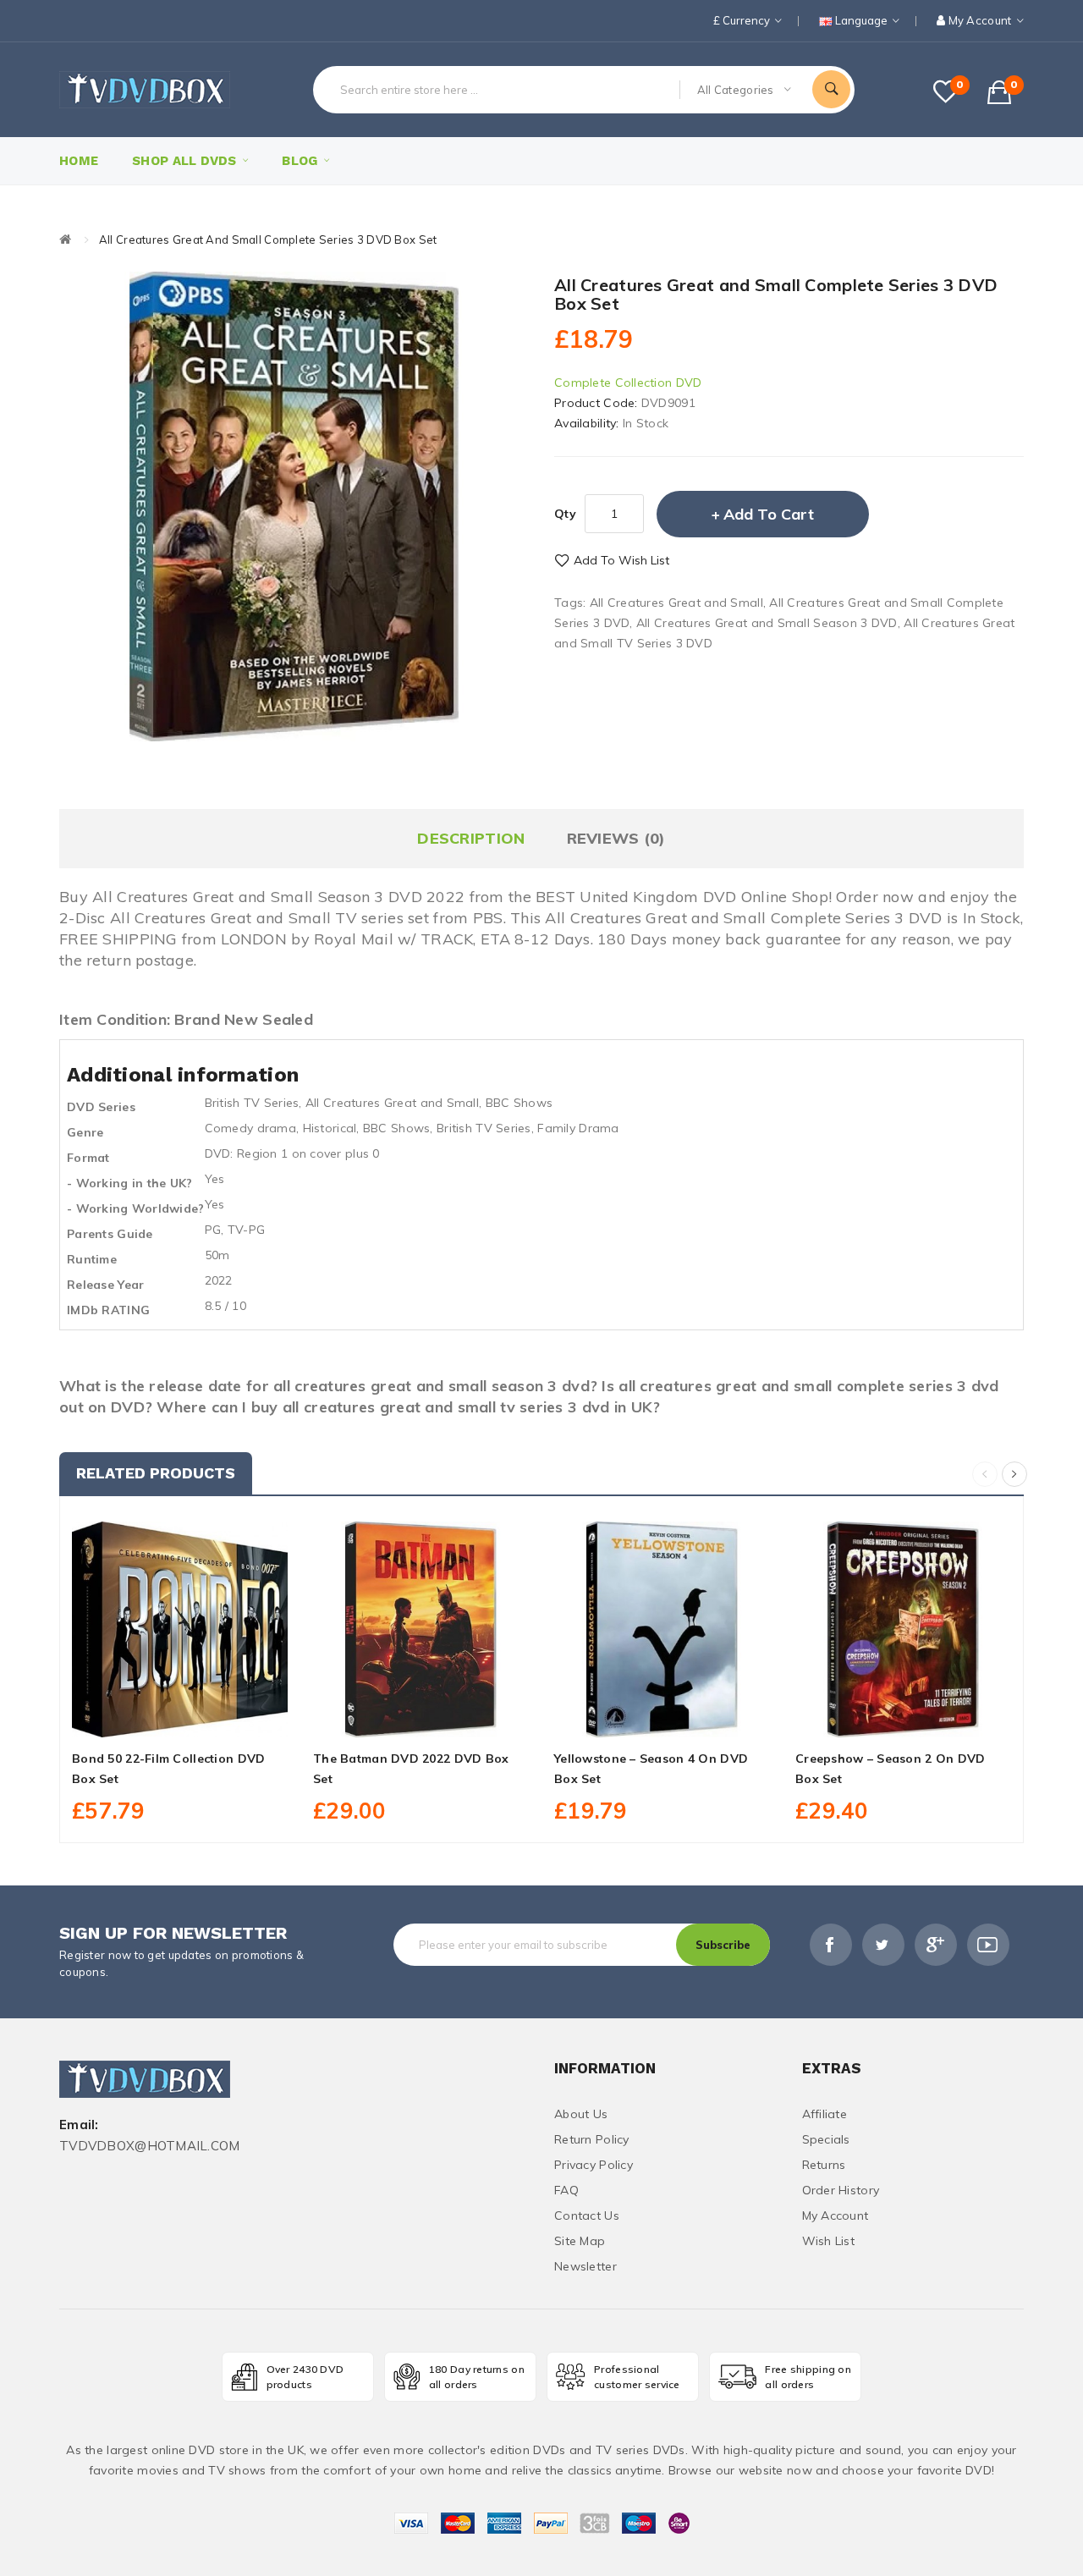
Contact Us (587, 2215)
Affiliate (825, 2114)
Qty (565, 514)
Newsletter (585, 2266)
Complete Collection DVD (628, 383)
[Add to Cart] (142, 1718)
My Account (836, 2215)
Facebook (831, 1945)
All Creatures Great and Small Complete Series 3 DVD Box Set (268, 239)
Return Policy (592, 2139)
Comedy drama (250, 1128)
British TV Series (252, 1103)
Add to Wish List (621, 560)
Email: (79, 2125)
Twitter (883, 1945)
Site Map (580, 2241)
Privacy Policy (594, 2165)
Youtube (988, 1945)
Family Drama (578, 1128)
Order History (841, 2190)
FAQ (566, 2190)
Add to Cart (769, 514)
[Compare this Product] (217, 1718)
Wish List (829, 2241)
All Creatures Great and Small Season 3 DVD (767, 623)
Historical (330, 1128)
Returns (824, 2165)
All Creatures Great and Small (676, 603)
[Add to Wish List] (180, 1718)
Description (471, 838)
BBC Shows (520, 1103)
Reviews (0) (616, 838)
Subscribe (723, 1945)
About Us (581, 2114)
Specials (826, 2139)
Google (936, 1945)
